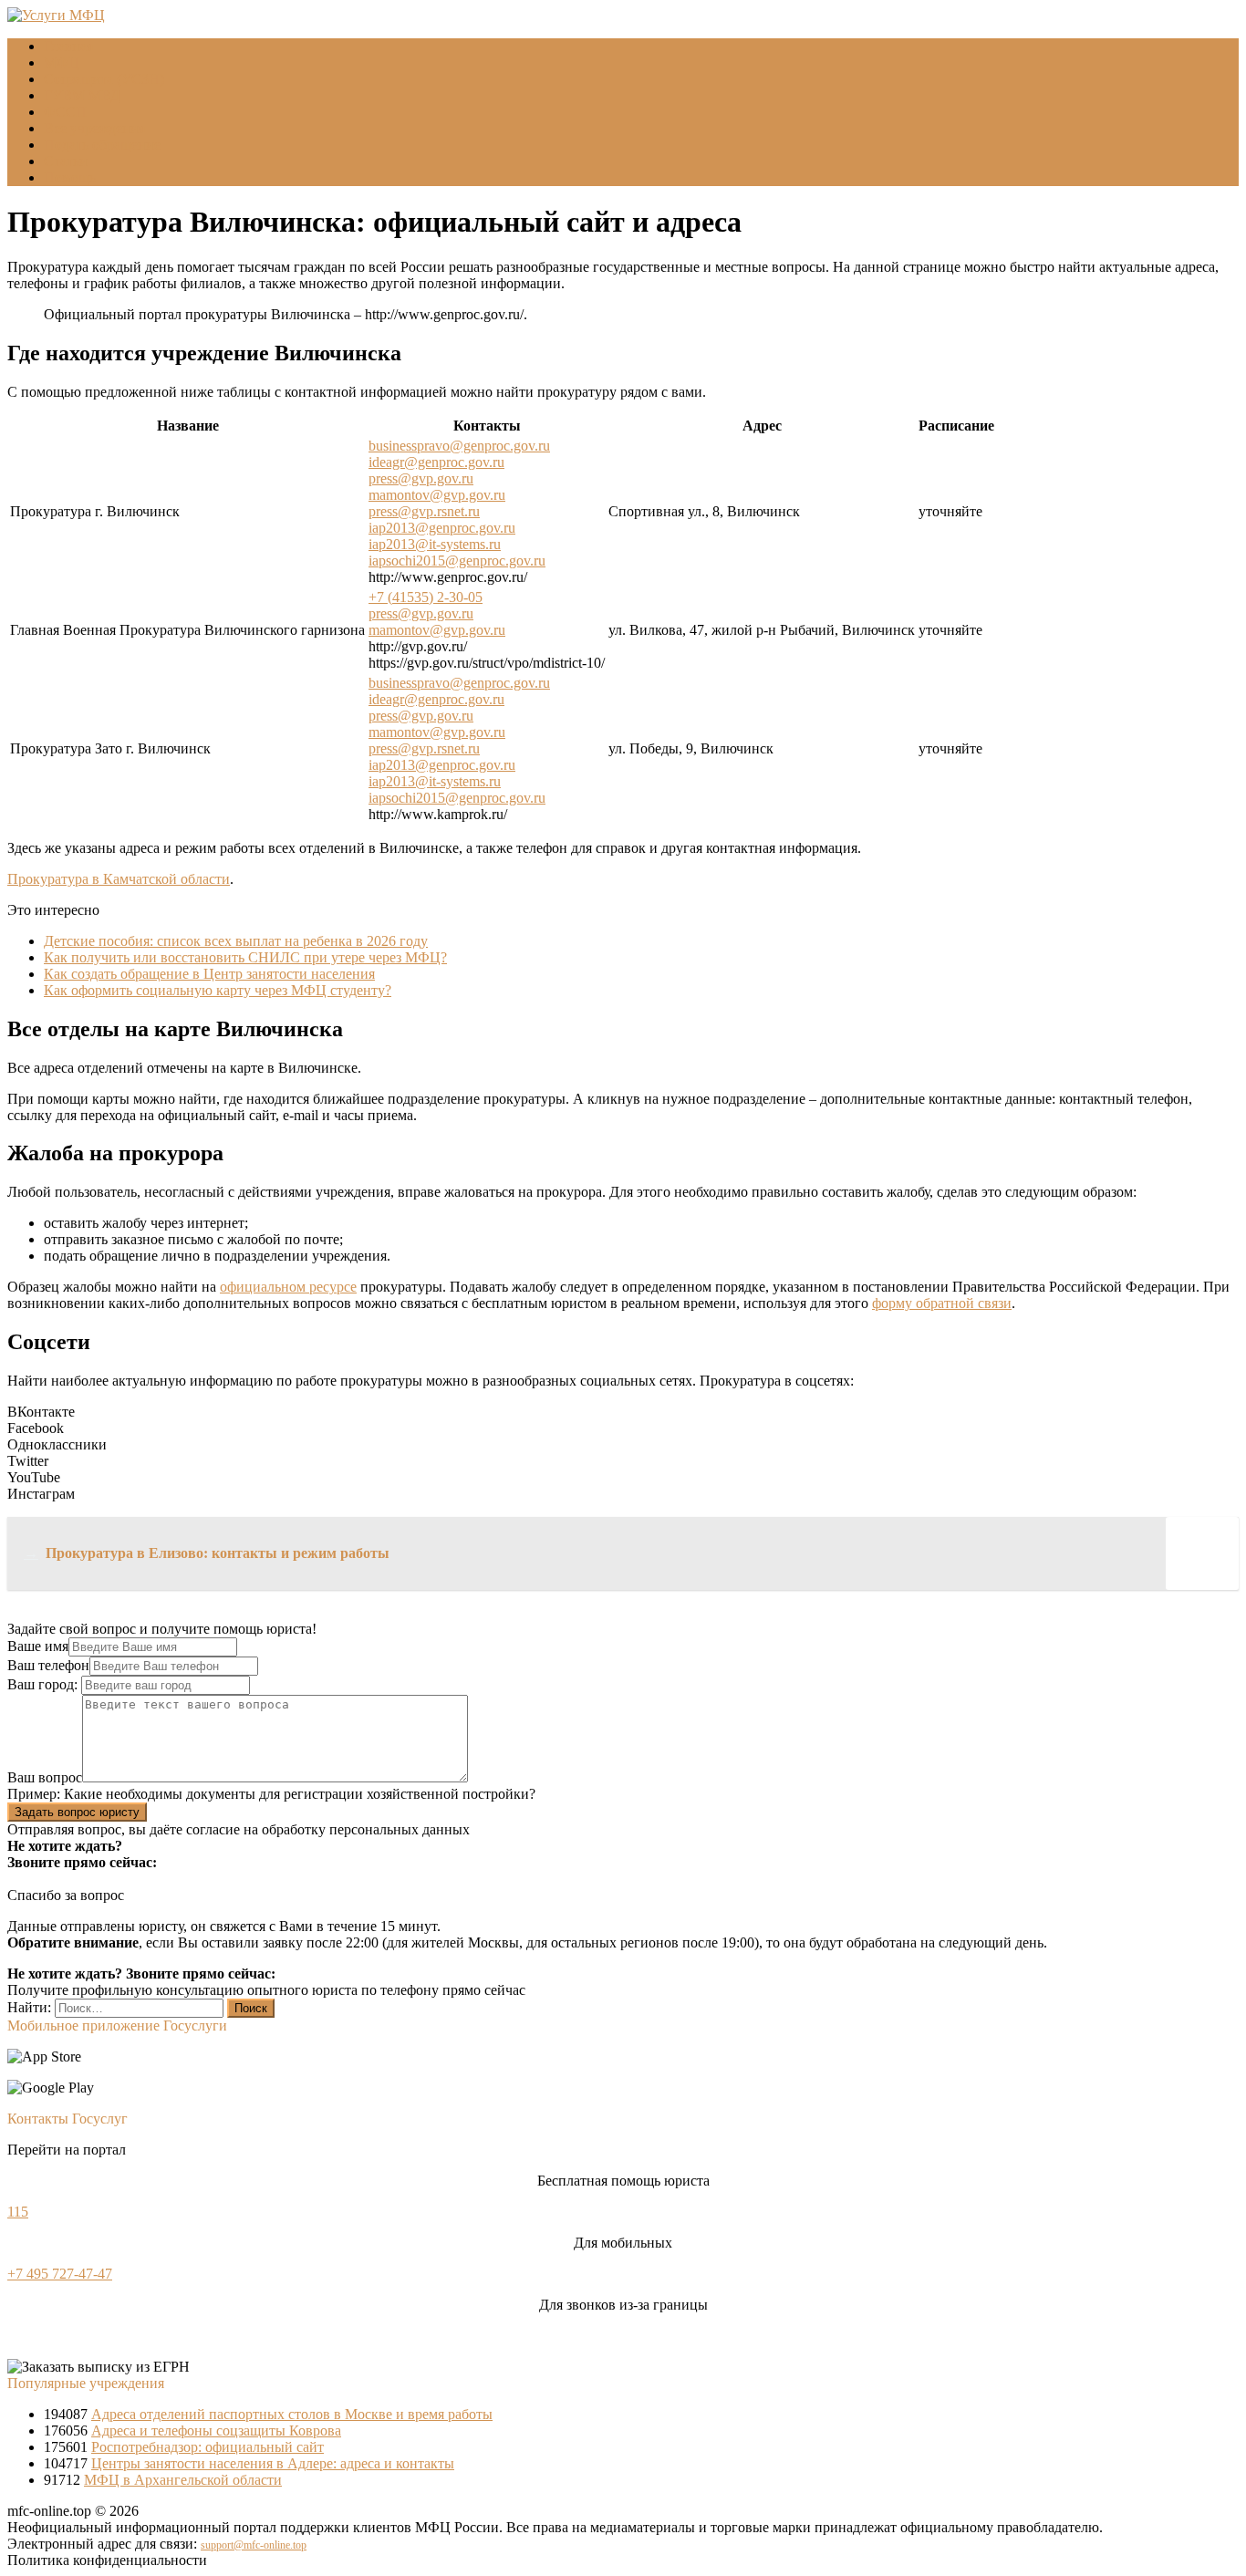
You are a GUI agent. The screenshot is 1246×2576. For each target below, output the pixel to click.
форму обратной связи (942, 1303)
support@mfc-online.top (254, 2545)
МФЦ (62, 62)
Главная (68, 46)
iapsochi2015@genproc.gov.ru (457, 561)
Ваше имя (38, 1646)
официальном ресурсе (288, 1287)
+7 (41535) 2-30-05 (426, 597)
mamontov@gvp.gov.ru (437, 495)
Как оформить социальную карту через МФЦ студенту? (218, 990)
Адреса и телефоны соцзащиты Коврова (216, 2431)
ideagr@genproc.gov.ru (436, 462)
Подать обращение (102, 145)
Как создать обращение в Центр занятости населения (209, 974)
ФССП (65, 112)
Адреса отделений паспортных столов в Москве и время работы (292, 2414)
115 (18, 2212)
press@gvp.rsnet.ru (424, 511)
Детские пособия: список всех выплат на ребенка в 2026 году (236, 941)
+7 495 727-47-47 (60, 2274)
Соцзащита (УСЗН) (104, 79)
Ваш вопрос (45, 1777)
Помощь (70, 177)
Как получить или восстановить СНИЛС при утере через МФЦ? (245, 957)
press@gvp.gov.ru (421, 478)
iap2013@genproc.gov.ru (442, 528)
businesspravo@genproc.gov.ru (459, 446)
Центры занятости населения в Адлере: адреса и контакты (273, 2463)
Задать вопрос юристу (77, 1812)
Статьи (66, 161)
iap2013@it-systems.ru (435, 544)
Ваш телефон (48, 1665)
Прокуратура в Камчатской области (119, 879)
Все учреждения (94, 128)
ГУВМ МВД (82, 95)
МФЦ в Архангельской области (183, 2480)
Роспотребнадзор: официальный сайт (208, 2447)
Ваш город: (44, 1684)
